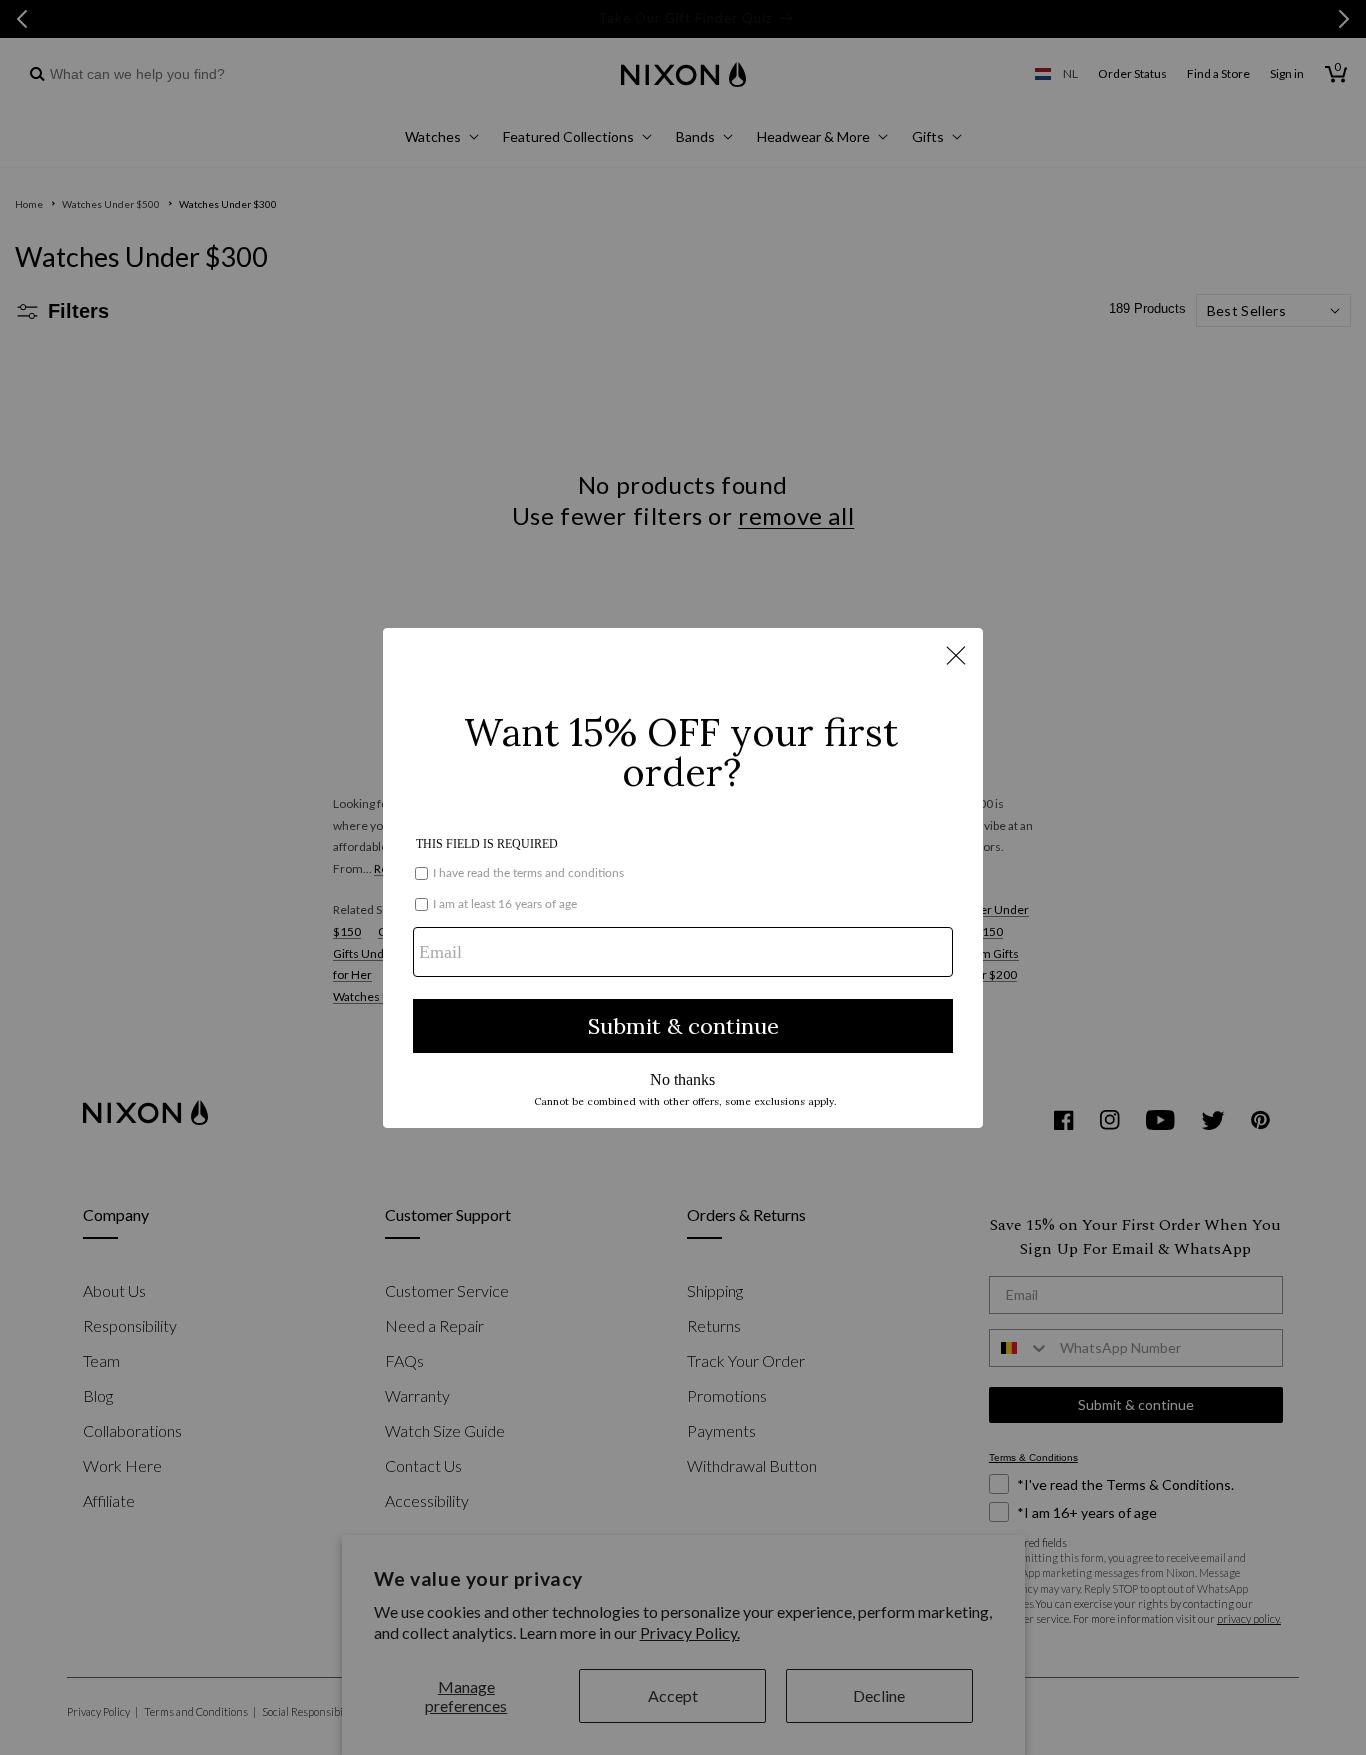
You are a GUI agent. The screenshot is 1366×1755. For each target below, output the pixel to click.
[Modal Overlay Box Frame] (683, 878)
